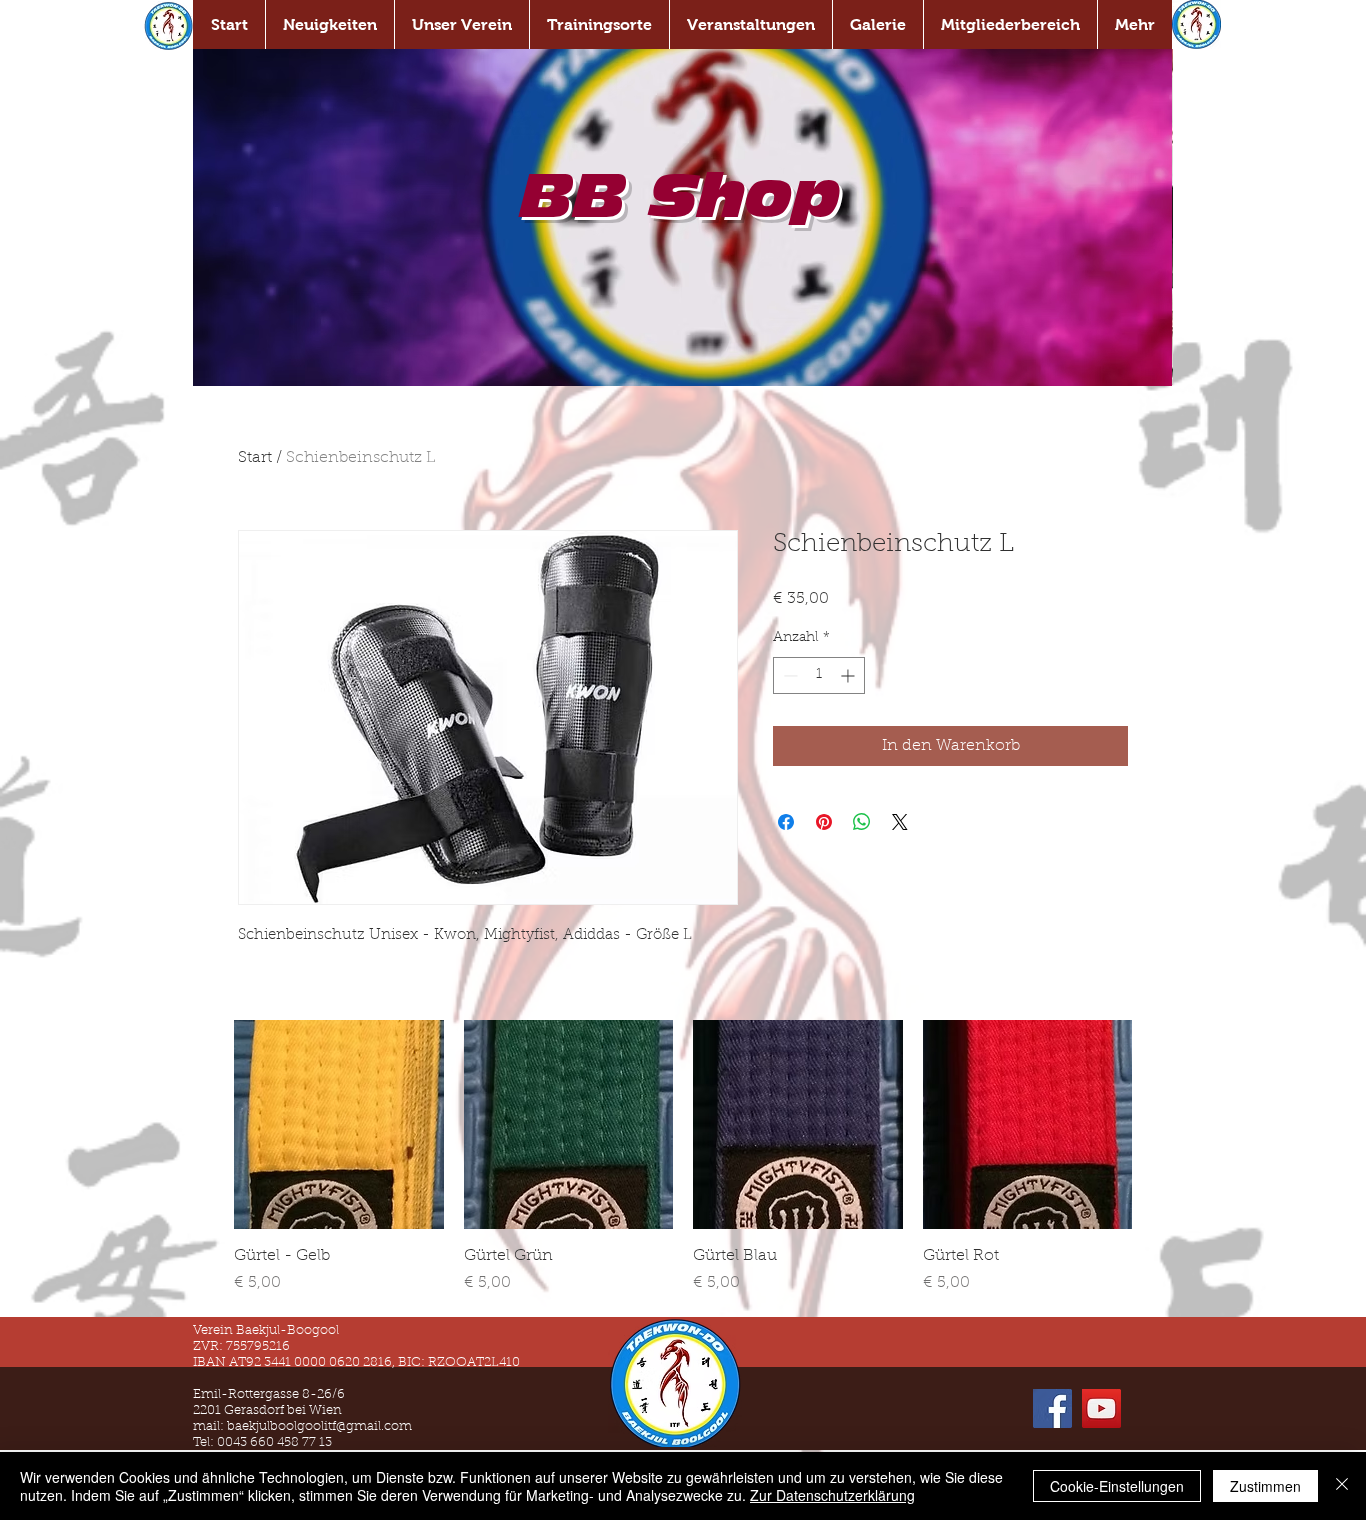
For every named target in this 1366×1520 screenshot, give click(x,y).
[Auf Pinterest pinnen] (824, 822)
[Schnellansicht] (339, 1125)
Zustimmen (1265, 1486)
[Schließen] (1342, 1486)
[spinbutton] (819, 675)
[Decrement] (788, 675)
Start (255, 458)
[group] (683, 1158)
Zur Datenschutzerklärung (832, 1495)
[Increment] (849, 675)
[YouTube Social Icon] (1101, 1408)
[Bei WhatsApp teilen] (862, 822)
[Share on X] (900, 822)
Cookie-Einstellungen (1117, 1486)
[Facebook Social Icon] (1052, 1408)
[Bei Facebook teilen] (786, 822)
